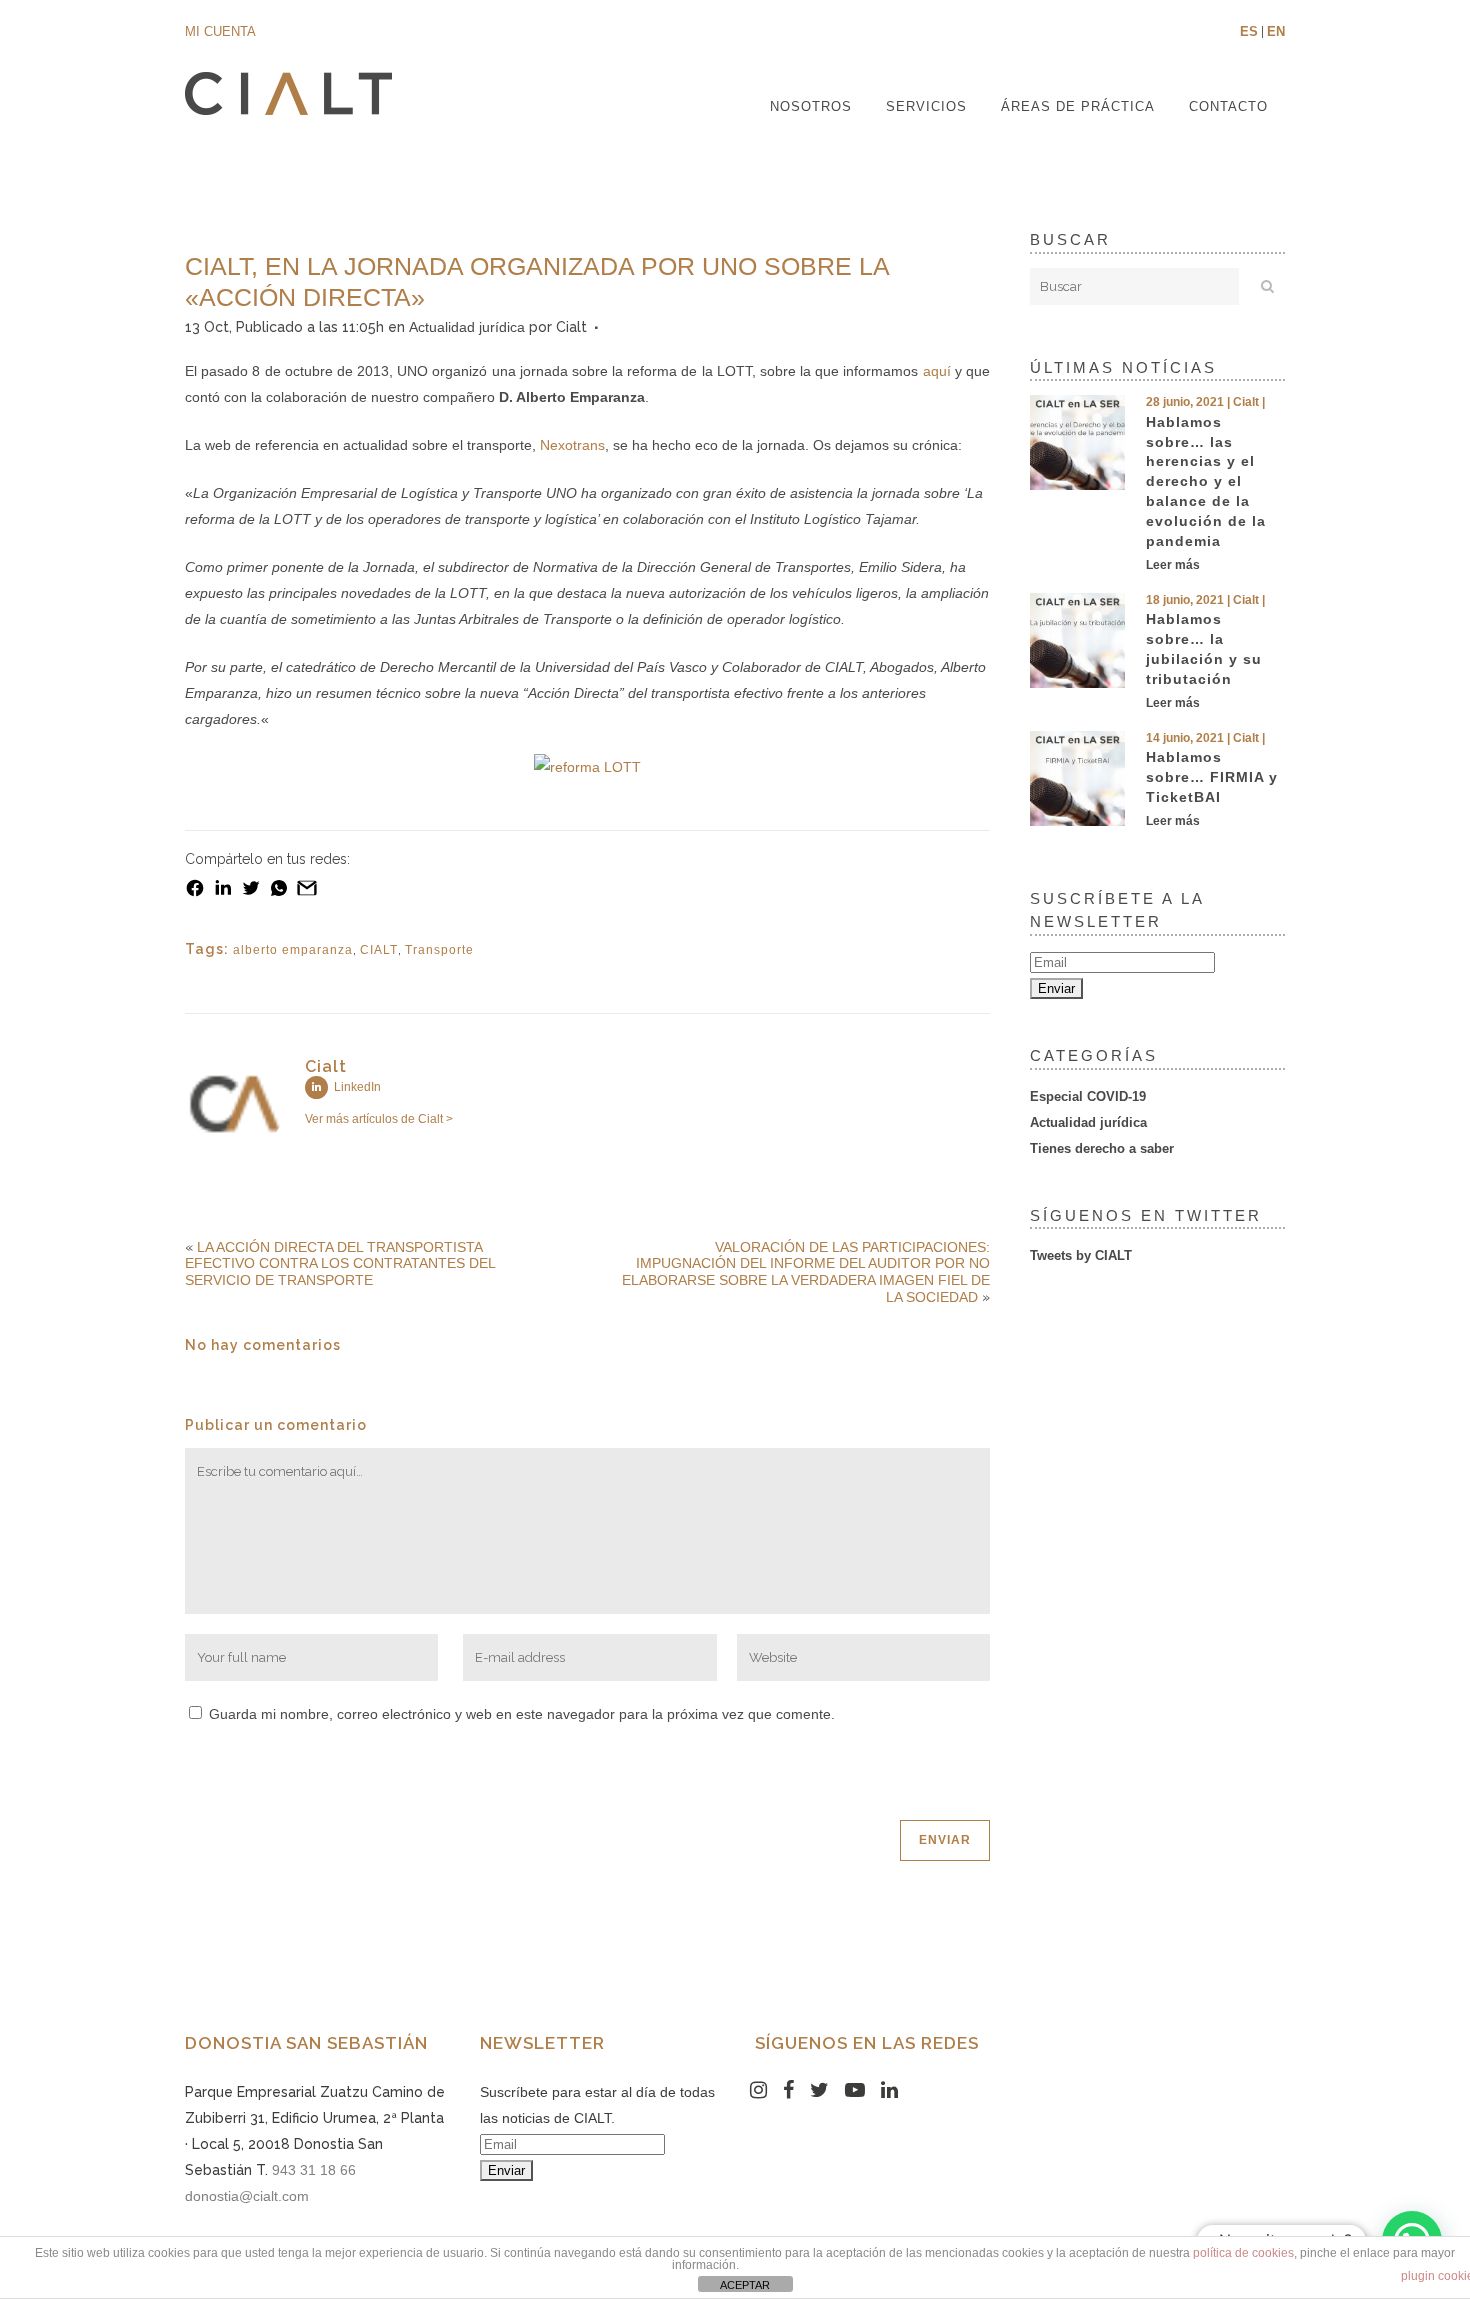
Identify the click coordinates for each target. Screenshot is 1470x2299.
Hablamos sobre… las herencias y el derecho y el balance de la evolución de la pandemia (1206, 481)
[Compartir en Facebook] (195, 893)
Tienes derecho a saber (1102, 1148)
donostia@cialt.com (247, 2196)
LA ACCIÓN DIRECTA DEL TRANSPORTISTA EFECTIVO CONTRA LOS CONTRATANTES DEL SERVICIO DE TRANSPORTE (340, 1264)
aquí (937, 371)
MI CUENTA (220, 31)
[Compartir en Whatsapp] (279, 893)
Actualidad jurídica (467, 327)
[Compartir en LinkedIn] (223, 893)
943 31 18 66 (314, 2170)
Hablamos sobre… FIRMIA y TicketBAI (1212, 777)
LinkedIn (356, 1087)
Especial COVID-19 (1088, 1096)
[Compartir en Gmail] (307, 893)
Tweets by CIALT (1081, 1255)
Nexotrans (572, 445)
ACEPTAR (745, 2285)
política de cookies (1243, 2253)
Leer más (1173, 565)
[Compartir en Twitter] (251, 893)
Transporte (439, 950)
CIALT (379, 950)
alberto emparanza (293, 950)
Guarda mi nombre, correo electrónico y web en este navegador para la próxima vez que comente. (522, 1714)
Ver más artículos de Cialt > (379, 1119)
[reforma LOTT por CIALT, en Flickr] (587, 767)
